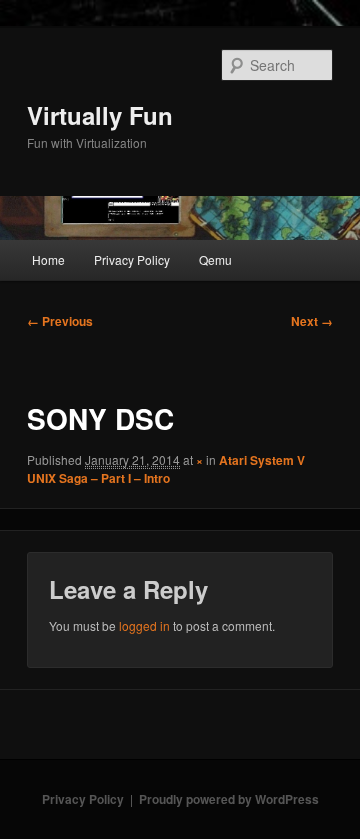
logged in (144, 625)
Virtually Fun (100, 115)
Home (48, 259)
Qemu (215, 259)
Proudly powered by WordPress (229, 799)
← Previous (60, 321)
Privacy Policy (132, 259)
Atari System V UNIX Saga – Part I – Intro (166, 469)
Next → (312, 321)
